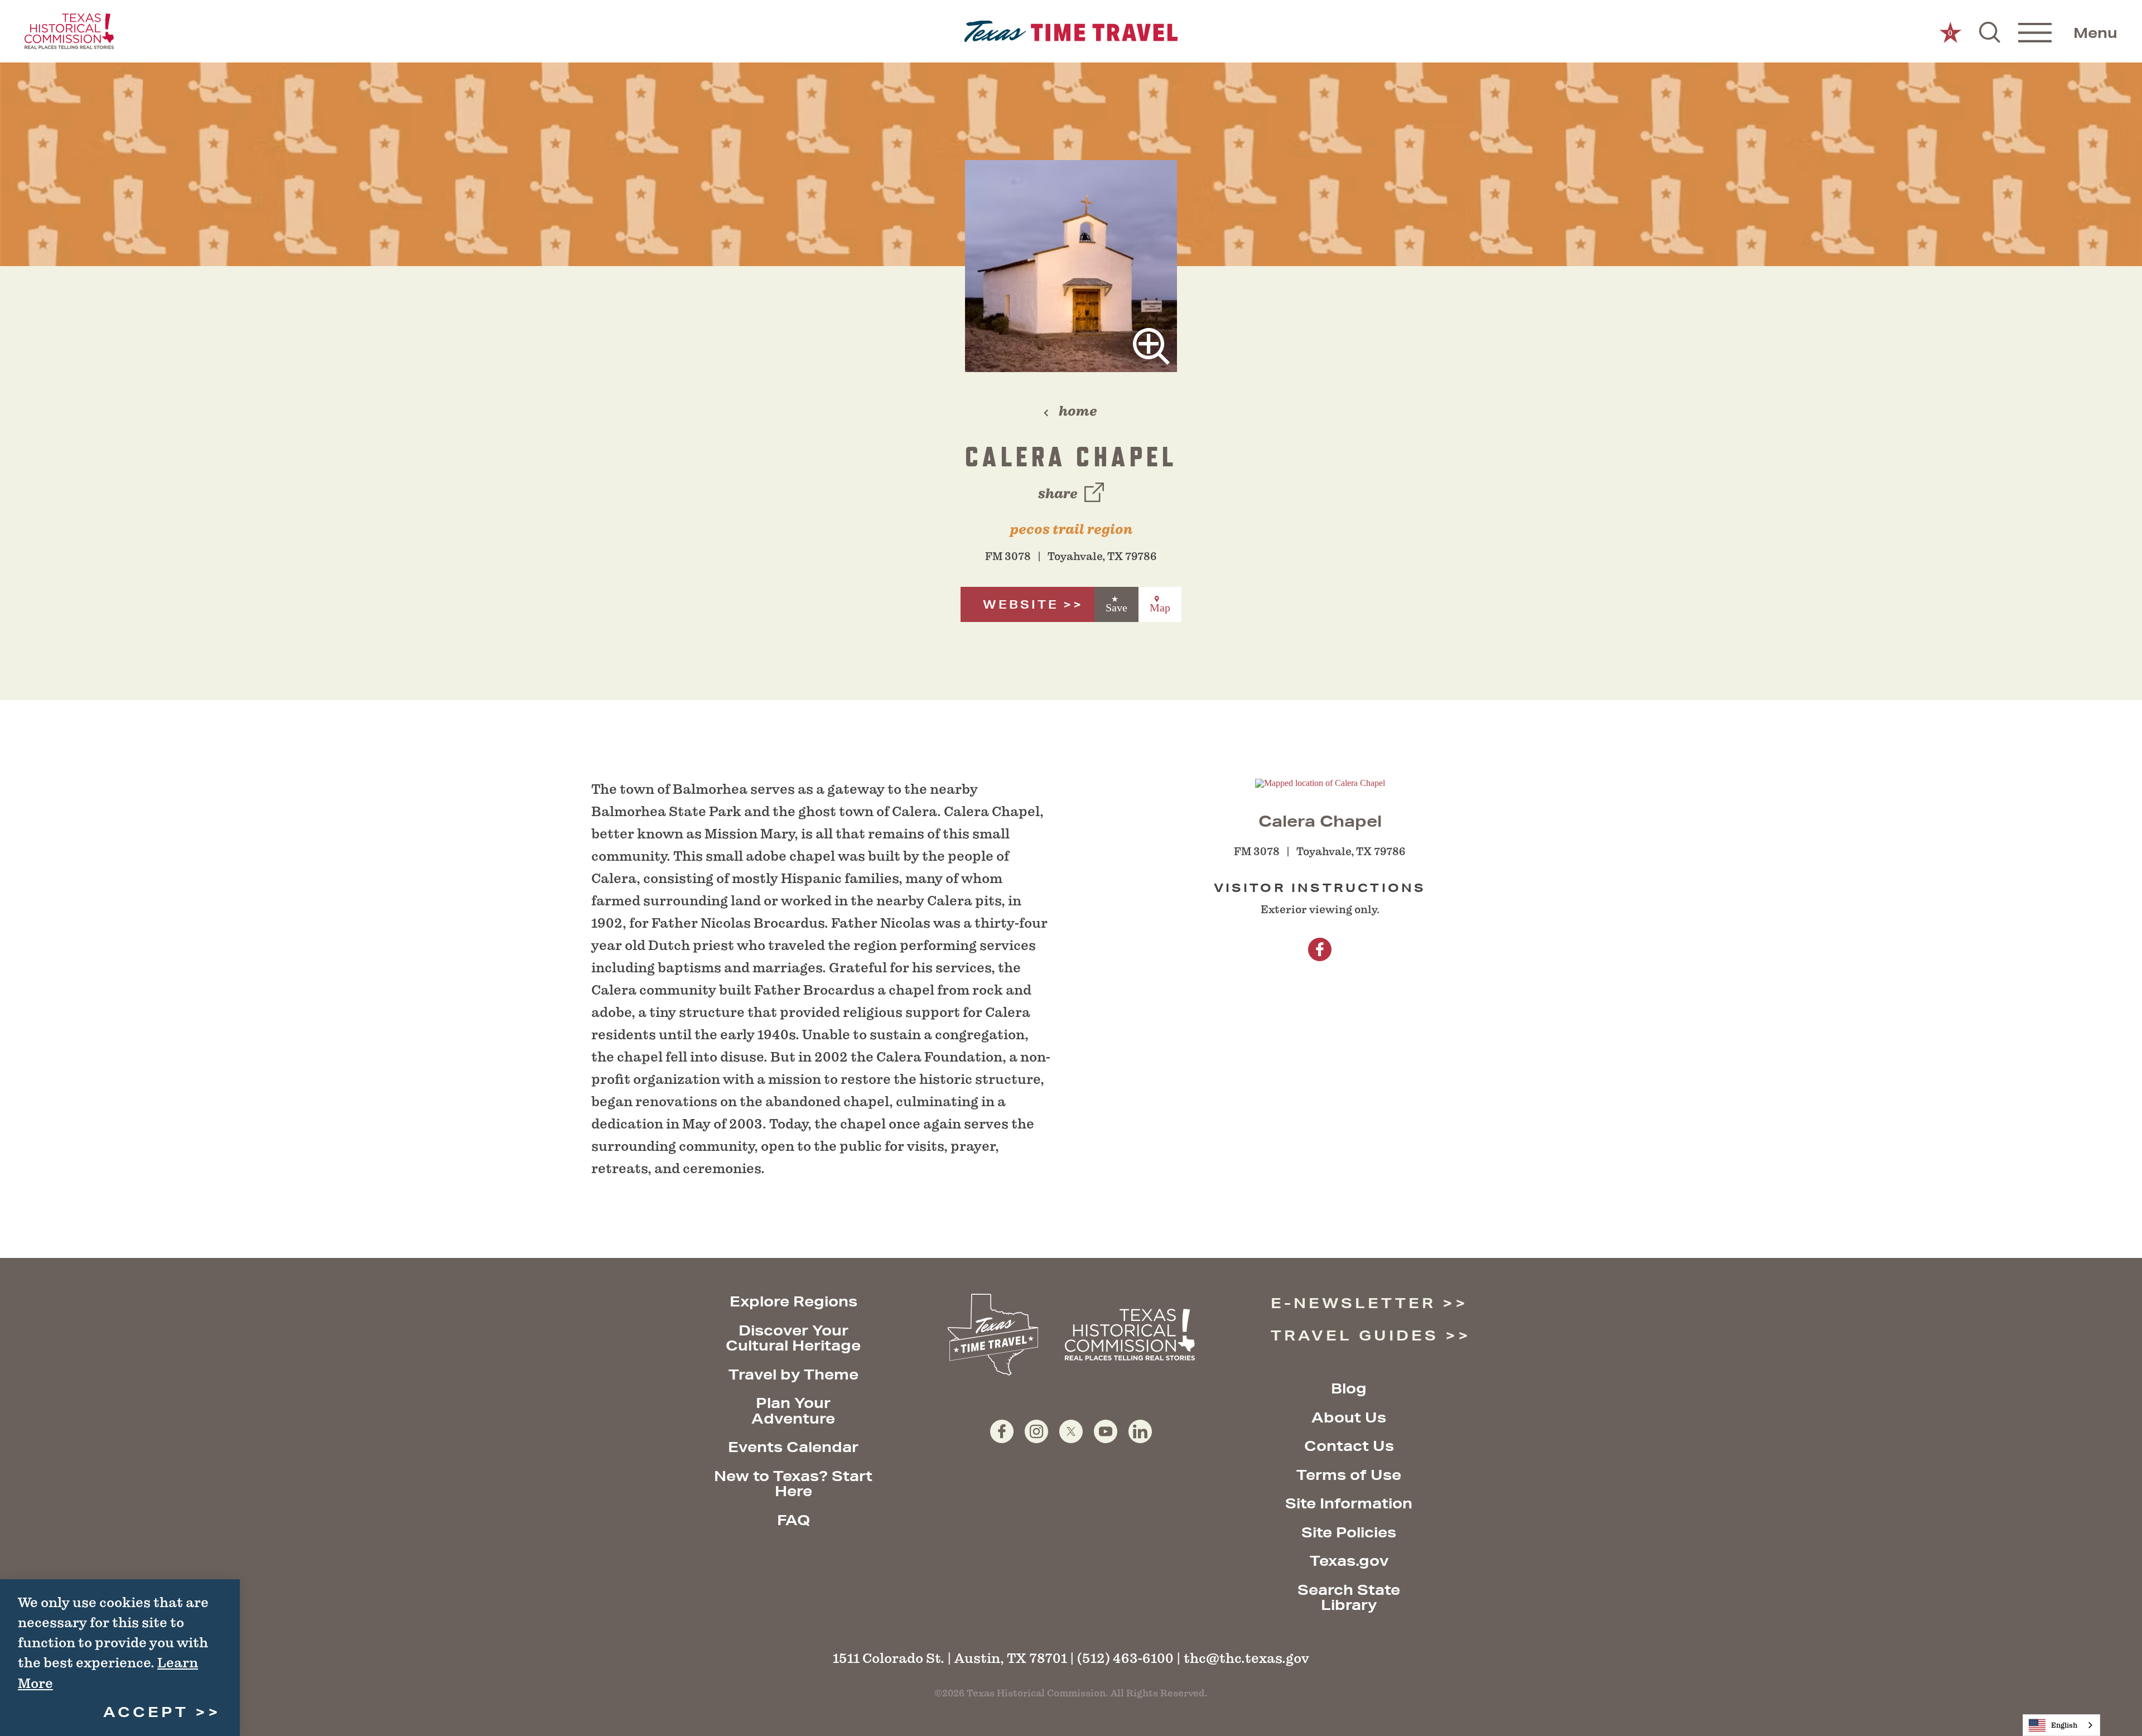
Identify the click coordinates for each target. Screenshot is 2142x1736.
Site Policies (1349, 1532)
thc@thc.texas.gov (1246, 1658)
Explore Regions (793, 1301)
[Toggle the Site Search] (1990, 31)
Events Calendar (793, 1447)
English (2064, 1725)
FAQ (793, 1520)
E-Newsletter (1353, 1303)
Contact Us (1349, 1446)
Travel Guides (1355, 1335)
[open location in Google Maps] (1320, 782)
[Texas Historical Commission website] (69, 31)
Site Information (1349, 1503)
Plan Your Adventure (793, 1410)
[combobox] (2061, 1725)
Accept (146, 1712)
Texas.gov (1349, 1561)
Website (1021, 604)
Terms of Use (1349, 1475)
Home (1078, 411)
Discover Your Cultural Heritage (793, 1338)
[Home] (1071, 32)
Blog (1349, 1388)
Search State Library (1349, 1597)
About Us (1349, 1417)
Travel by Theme (793, 1374)
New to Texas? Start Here (793, 1484)
